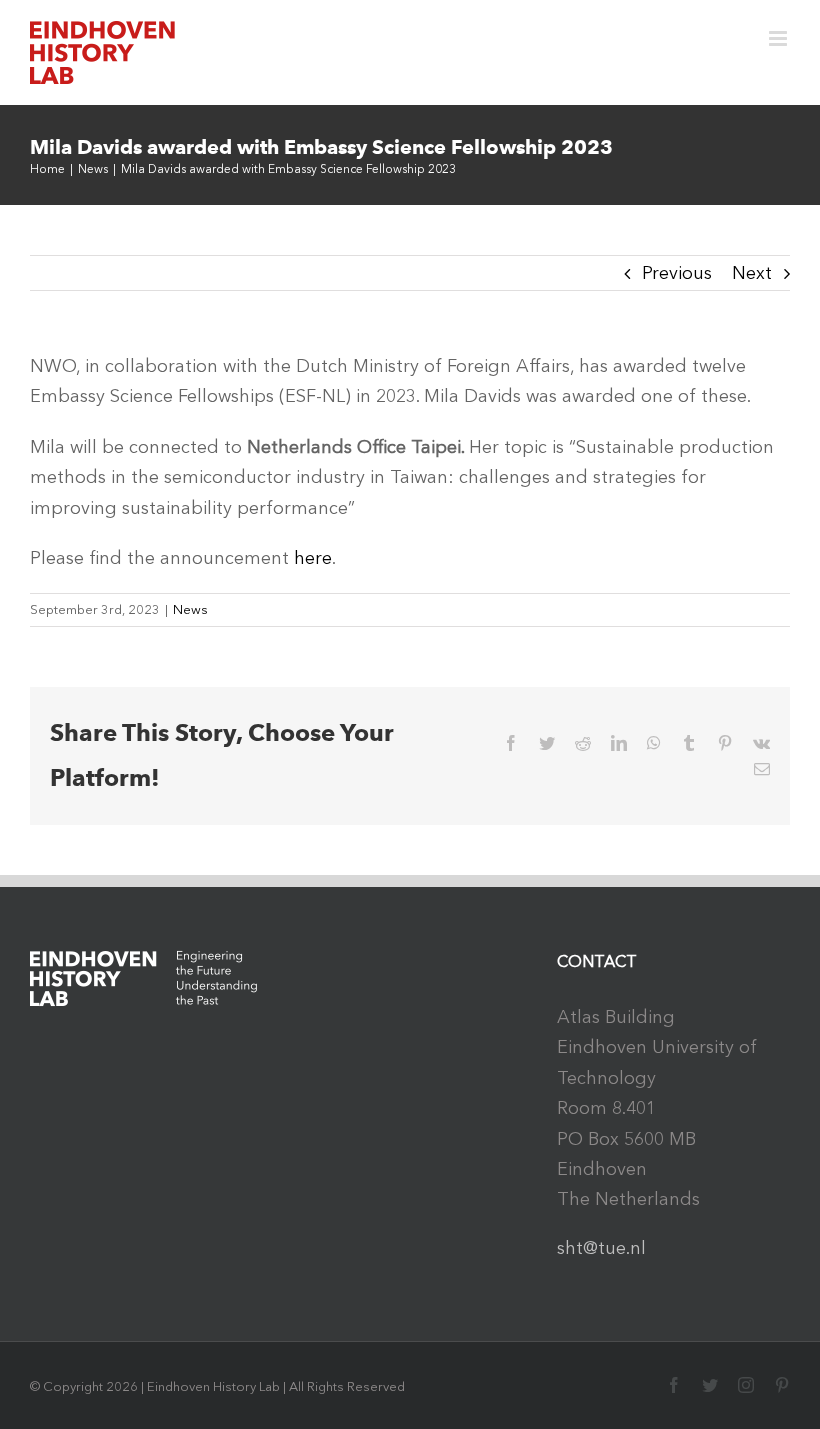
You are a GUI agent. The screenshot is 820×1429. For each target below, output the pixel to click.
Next (752, 273)
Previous (677, 273)
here (313, 558)
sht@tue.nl (601, 1248)
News (190, 609)
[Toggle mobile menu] (779, 38)
